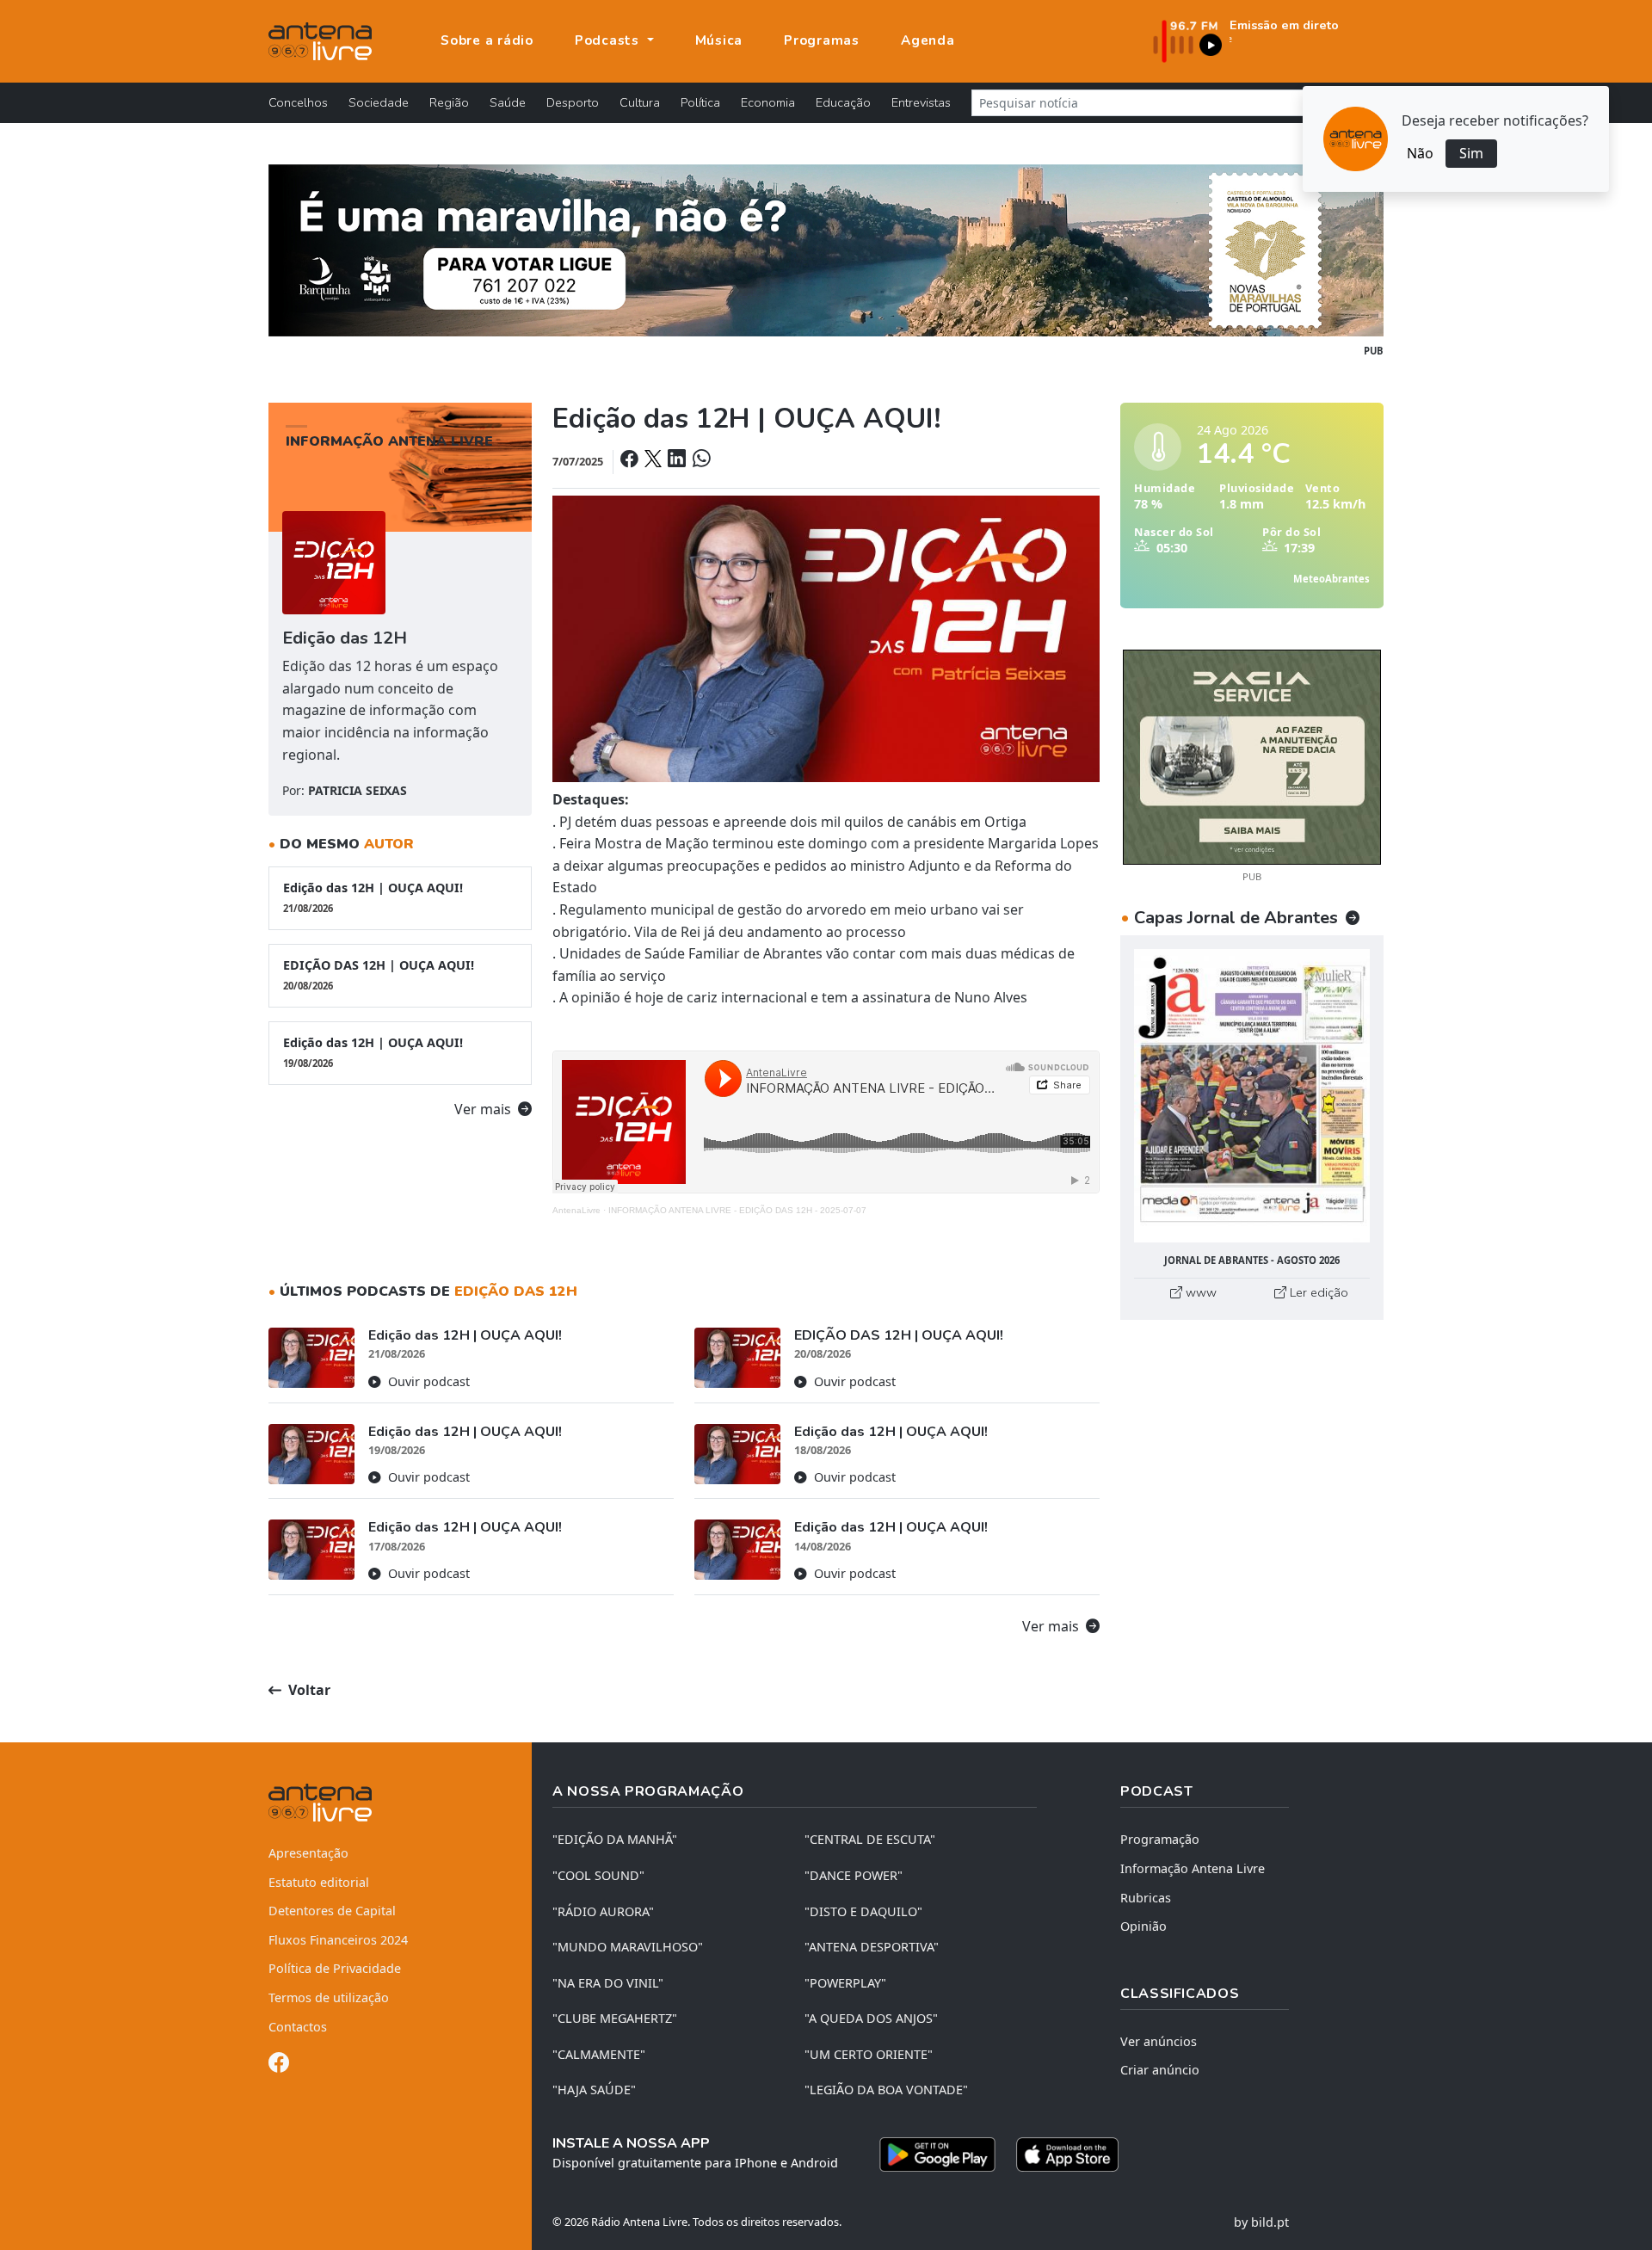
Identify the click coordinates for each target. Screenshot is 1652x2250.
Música (719, 40)
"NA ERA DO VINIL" (608, 1983)
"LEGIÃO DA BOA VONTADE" (886, 2090)
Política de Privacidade (335, 1968)
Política (700, 102)
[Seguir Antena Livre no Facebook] (279, 2065)
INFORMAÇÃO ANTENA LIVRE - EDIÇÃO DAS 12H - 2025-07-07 (737, 1210)
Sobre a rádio (487, 40)
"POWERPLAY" (845, 1983)
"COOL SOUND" (598, 1875)
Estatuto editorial (319, 1882)
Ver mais (484, 1109)
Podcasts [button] (609, 40)
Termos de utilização (329, 1997)
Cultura (640, 102)
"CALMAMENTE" (599, 2054)
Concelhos (298, 102)
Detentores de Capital (332, 1911)
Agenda (928, 40)
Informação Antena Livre (1193, 1868)
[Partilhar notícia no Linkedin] (678, 460)
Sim (1471, 153)
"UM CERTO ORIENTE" (869, 2054)
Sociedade (379, 102)
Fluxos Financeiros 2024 (338, 1940)
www (1199, 1292)
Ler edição (1317, 1292)
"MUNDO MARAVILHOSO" (628, 1947)
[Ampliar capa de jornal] (1252, 1096)
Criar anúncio (1160, 2070)
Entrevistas (921, 102)
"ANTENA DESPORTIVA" (872, 1947)
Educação (843, 102)
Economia (768, 102)
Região (449, 102)
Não (1420, 153)
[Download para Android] (937, 2154)
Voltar (308, 1690)
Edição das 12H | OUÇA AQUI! (373, 897)
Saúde (508, 102)
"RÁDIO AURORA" (603, 1911)
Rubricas (1146, 1898)
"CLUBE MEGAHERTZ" (615, 2018)
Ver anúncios (1159, 2041)
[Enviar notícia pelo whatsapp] (700, 460)
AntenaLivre (576, 1210)
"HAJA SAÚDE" (594, 2090)
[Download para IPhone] (1067, 2154)
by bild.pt (1261, 2222)
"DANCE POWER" (854, 1875)
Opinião (1143, 1926)
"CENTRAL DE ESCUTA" (870, 1839)
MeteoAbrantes (1331, 579)
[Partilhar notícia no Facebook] (631, 460)
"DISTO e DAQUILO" (863, 1911)
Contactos (298, 2027)
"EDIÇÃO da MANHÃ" (615, 1839)
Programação (1160, 1839)
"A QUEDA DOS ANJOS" (871, 2018)
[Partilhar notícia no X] (654, 460)
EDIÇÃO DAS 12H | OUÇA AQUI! (379, 974)
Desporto (573, 102)
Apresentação (308, 1853)
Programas (822, 40)
